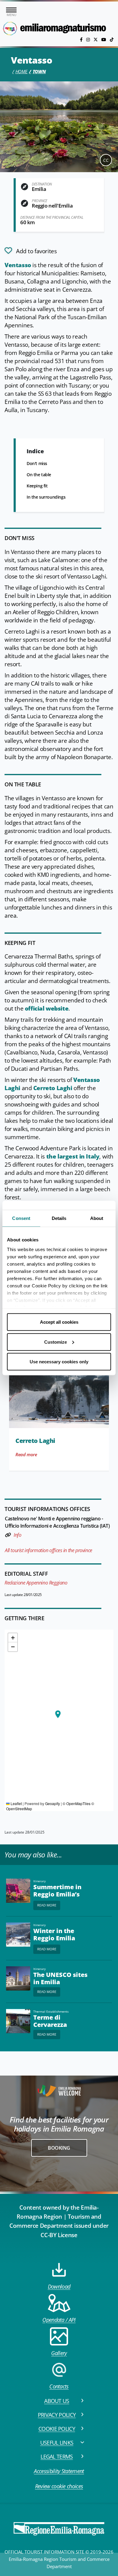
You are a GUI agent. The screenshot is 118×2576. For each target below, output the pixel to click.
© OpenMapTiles (77, 1803)
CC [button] (106, 160)
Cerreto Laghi (53, 1088)
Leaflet (16, 1803)
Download (59, 2286)
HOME (21, 71)
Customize (56, 1342)
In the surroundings (46, 497)
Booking (59, 2148)
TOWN (39, 71)
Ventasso (18, 265)
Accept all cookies (59, 1322)
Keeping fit (37, 486)
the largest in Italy (73, 1156)
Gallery (59, 2353)
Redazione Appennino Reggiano (36, 1583)
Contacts (59, 2386)
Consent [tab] (21, 1218)
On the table (39, 475)
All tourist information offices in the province (49, 1550)
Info (17, 1535)
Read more (26, 1454)
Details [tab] (59, 1218)
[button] (58, 1714)
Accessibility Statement (59, 2471)
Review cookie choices (59, 2486)
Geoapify (52, 1803)
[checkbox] (31, 251)
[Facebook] (82, 39)
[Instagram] (89, 39)
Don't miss (37, 463)
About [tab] (97, 1218)
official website (47, 1008)
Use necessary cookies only (59, 1362)
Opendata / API (59, 2320)
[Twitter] (96, 39)
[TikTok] (112, 39)
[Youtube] (104, 39)
